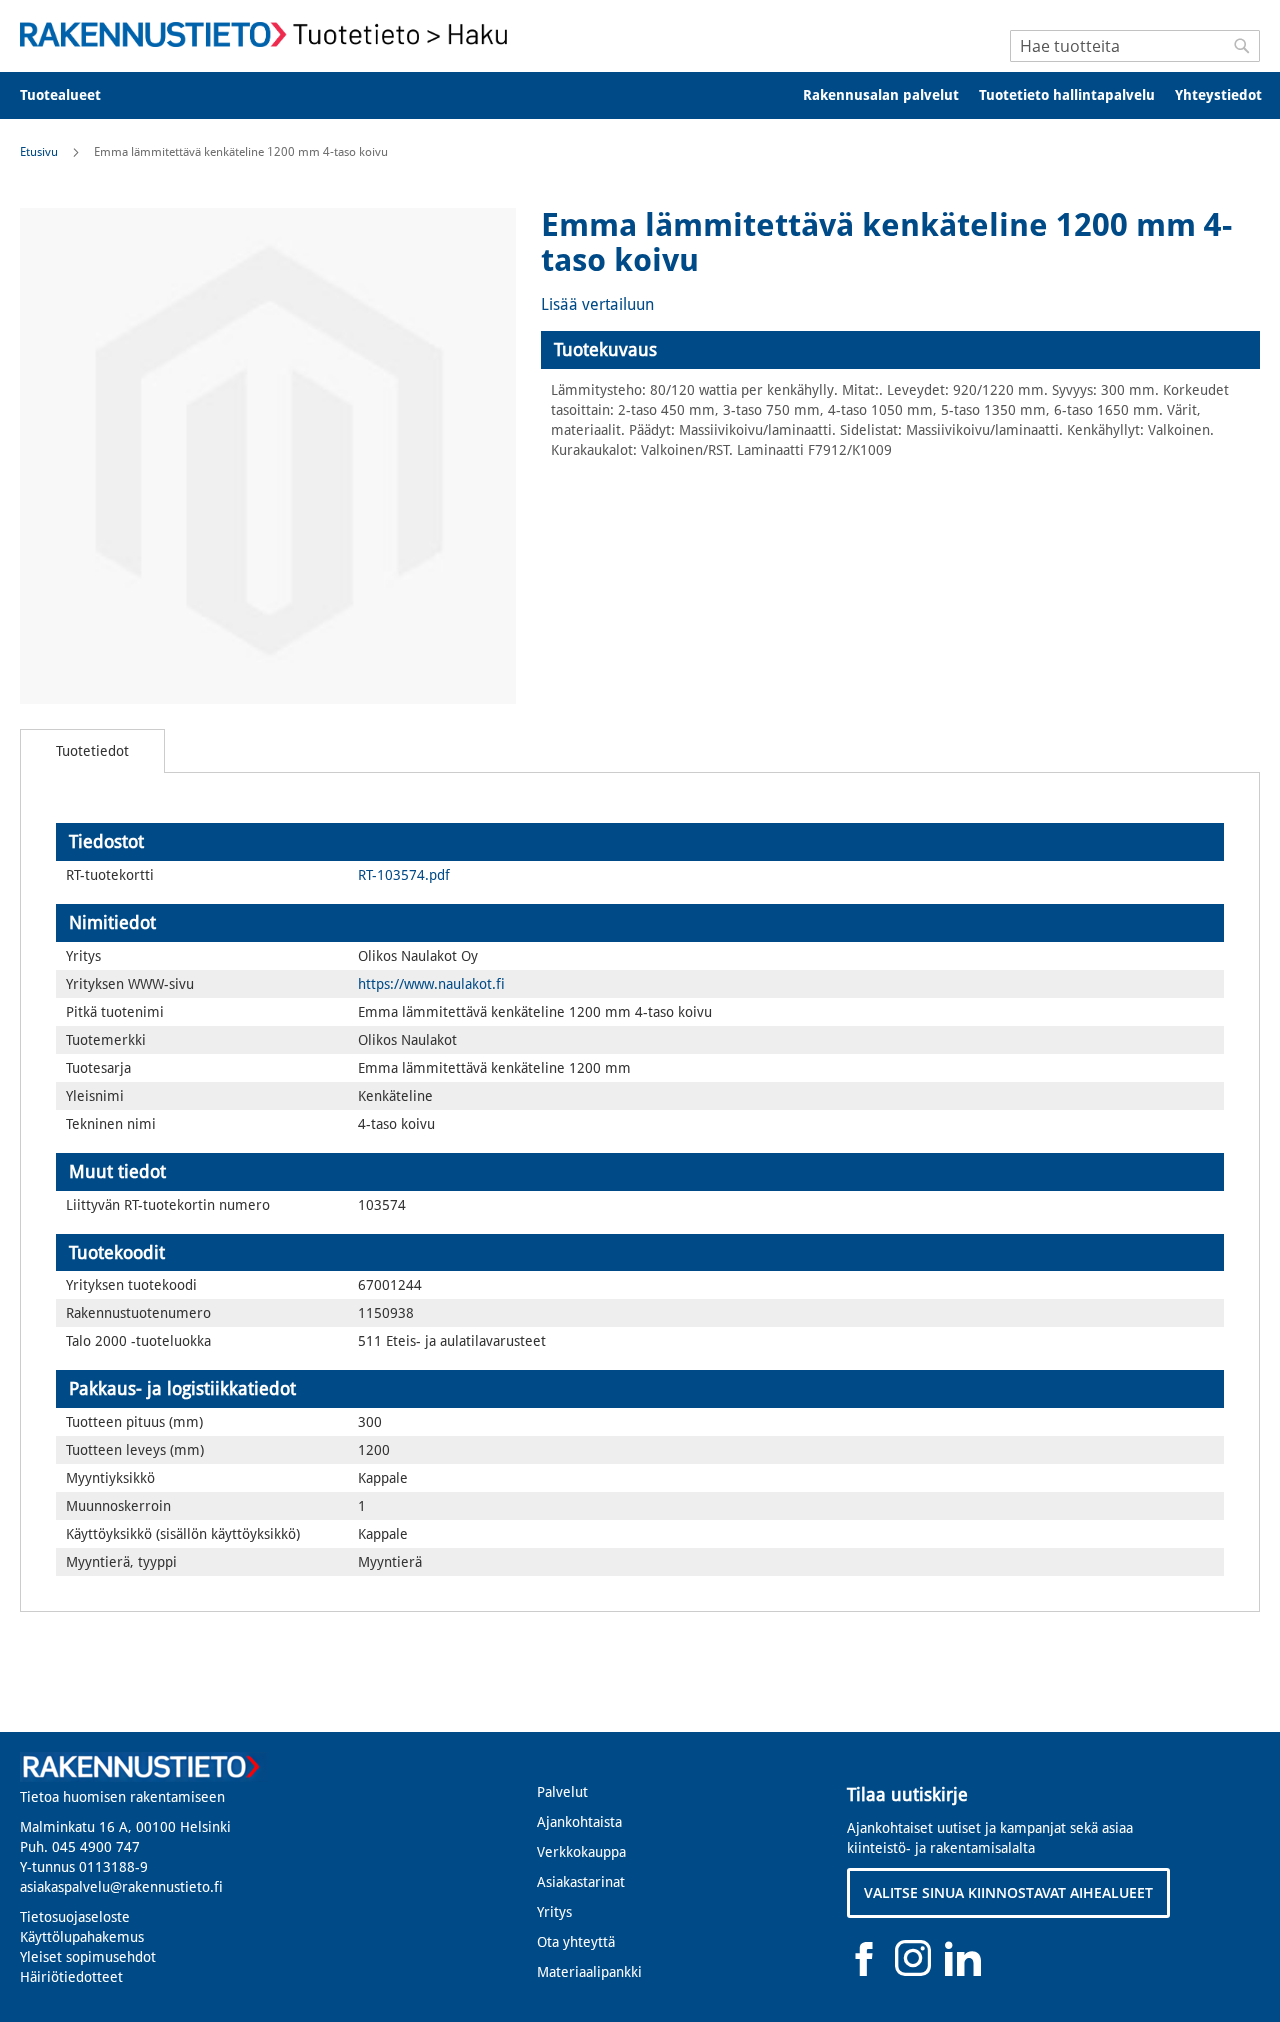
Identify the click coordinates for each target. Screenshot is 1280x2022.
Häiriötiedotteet (71, 1977)
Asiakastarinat (581, 1882)
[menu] (640, 95)
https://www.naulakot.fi (431, 984)
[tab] (900, 350)
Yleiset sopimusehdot (88, 1957)
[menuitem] (73, 95)
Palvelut (562, 1792)
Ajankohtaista (579, 1822)
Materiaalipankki (589, 1972)
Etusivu (39, 152)
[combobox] (1135, 46)
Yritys (554, 1912)
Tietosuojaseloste (75, 1917)
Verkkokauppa (581, 1852)
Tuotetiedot (92, 751)
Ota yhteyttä (576, 1942)
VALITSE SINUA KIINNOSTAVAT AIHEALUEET (1008, 1892)
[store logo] (270, 34)
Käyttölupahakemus (82, 1937)
